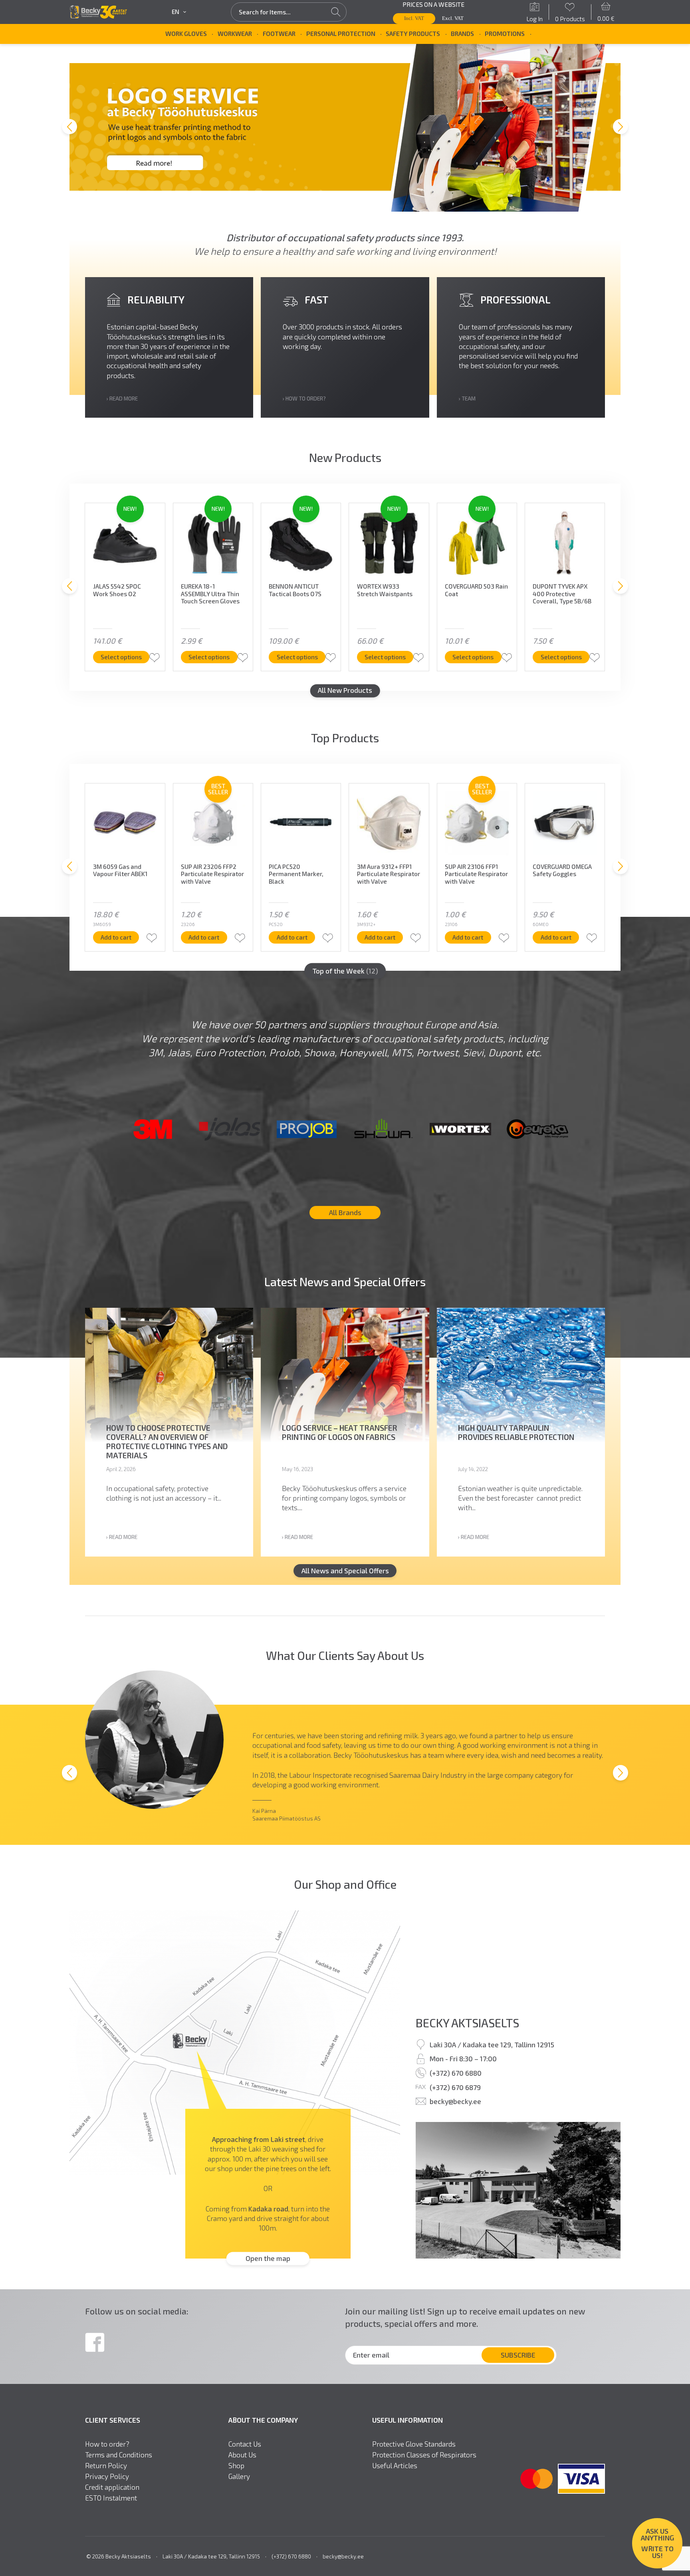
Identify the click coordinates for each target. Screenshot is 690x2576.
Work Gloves (186, 34)
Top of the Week (345, 971)
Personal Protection (341, 34)
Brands (462, 34)
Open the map (268, 2259)
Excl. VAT (453, 18)
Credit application (112, 2487)
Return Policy (106, 2466)
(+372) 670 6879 (455, 2087)
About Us (242, 2455)
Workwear (235, 34)
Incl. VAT (414, 18)
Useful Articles (395, 2466)
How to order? (107, 2444)
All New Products (345, 690)
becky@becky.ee (455, 2102)
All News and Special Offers (345, 1571)
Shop (236, 2466)
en (175, 12)
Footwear (279, 34)
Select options (121, 657)
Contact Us (245, 2444)
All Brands (345, 1212)
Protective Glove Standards (414, 2444)
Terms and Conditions (119, 2455)
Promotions (505, 34)
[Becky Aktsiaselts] (98, 12)
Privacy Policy (107, 2476)
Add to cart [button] (116, 937)
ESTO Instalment (111, 2498)
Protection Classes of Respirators (424, 2455)
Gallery (239, 2476)
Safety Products (413, 34)
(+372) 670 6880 (456, 2073)
